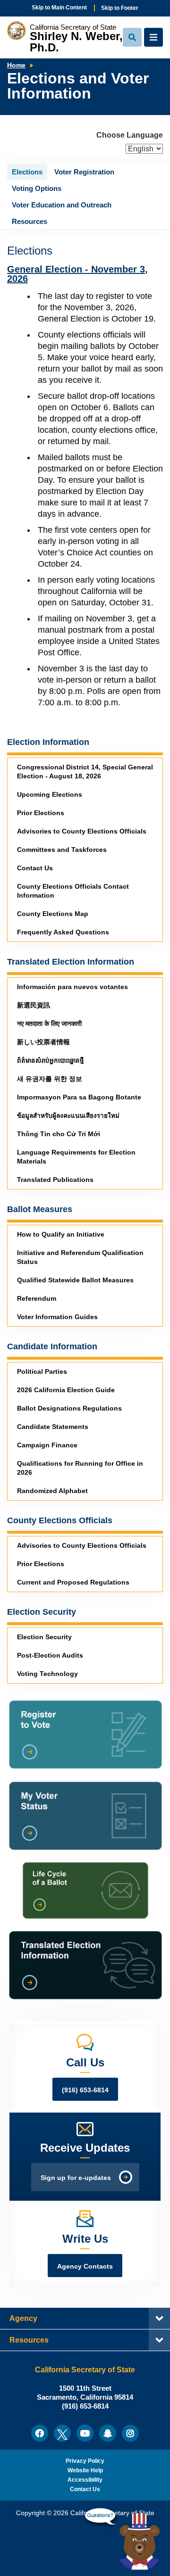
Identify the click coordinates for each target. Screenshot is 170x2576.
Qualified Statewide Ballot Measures (75, 1280)
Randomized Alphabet (52, 1491)
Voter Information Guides (57, 1317)
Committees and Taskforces (62, 850)
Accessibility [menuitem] (85, 2480)
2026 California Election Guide (66, 1390)
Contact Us (35, 868)
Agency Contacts (85, 2266)
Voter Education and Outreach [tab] (62, 205)
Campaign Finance (47, 1445)
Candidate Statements (53, 1427)
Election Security (44, 1637)
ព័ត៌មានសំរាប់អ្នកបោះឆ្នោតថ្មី (51, 1061)
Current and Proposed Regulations (73, 1582)
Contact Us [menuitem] (85, 2489)
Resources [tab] (30, 221)
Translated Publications (55, 1180)
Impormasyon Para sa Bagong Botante (79, 1097)
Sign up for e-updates (76, 2178)
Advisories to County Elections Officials (82, 831)
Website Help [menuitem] (85, 2470)
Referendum (37, 1299)
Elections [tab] (27, 172)
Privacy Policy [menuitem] (85, 2461)
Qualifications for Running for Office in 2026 (80, 1468)
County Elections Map (53, 914)
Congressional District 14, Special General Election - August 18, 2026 (85, 772)
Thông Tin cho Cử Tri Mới (59, 1134)
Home (16, 65)
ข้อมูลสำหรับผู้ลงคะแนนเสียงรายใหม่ (68, 1116)
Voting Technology (47, 1674)
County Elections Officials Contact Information (73, 891)
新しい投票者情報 (43, 1042)
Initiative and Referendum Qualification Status (80, 1257)
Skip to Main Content (59, 8)
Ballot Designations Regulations (69, 1408)
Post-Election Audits (50, 1655)
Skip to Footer (120, 8)
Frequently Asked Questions (63, 932)
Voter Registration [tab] (84, 172)
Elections (30, 251)
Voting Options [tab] (37, 188)
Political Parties (42, 1372)
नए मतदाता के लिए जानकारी (49, 1024)
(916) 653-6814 (85, 2090)
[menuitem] (40, 2433)
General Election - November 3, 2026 (77, 274)
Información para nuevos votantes (72, 987)
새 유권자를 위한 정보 (50, 1079)
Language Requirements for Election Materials (76, 1157)
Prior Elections (41, 813)
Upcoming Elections (50, 795)
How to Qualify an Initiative (61, 1234)
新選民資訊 (34, 1005)
